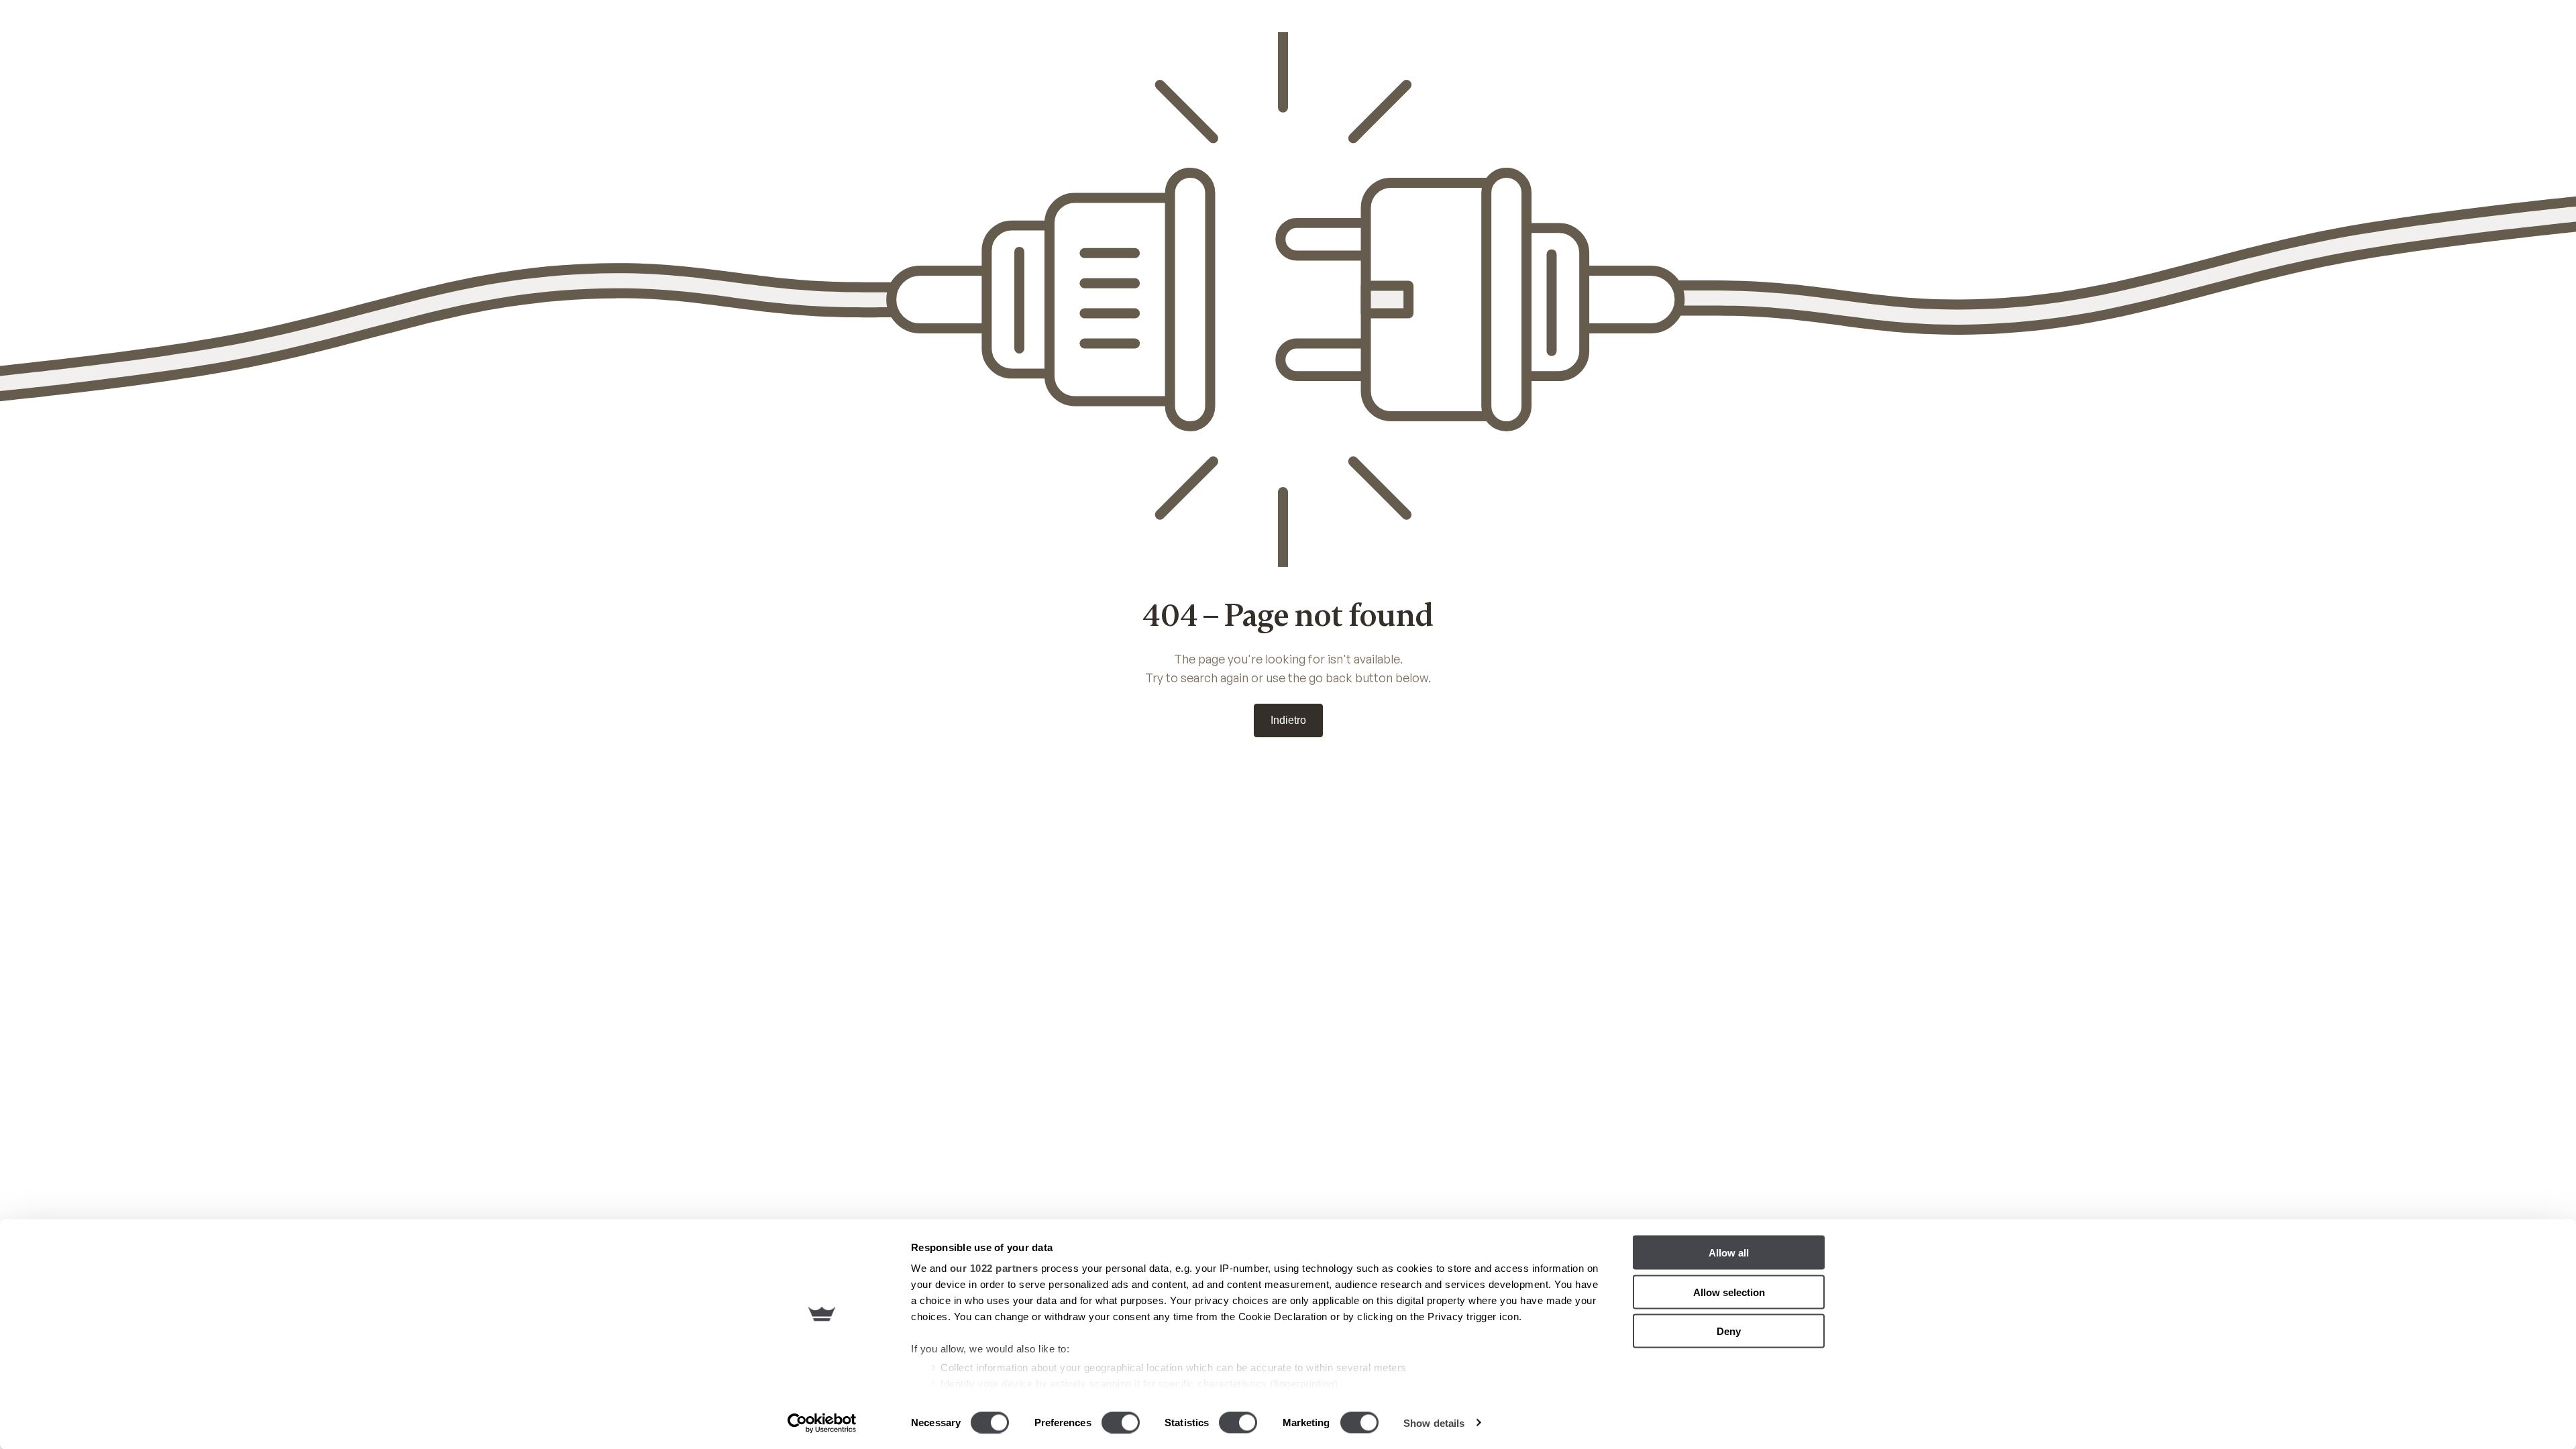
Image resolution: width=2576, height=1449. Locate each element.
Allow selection (1729, 1292)
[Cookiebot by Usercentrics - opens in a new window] (822, 1423)
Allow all (1729, 1253)
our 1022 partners (994, 1268)
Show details (1434, 1423)
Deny (1729, 1331)
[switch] (1121, 1422)
